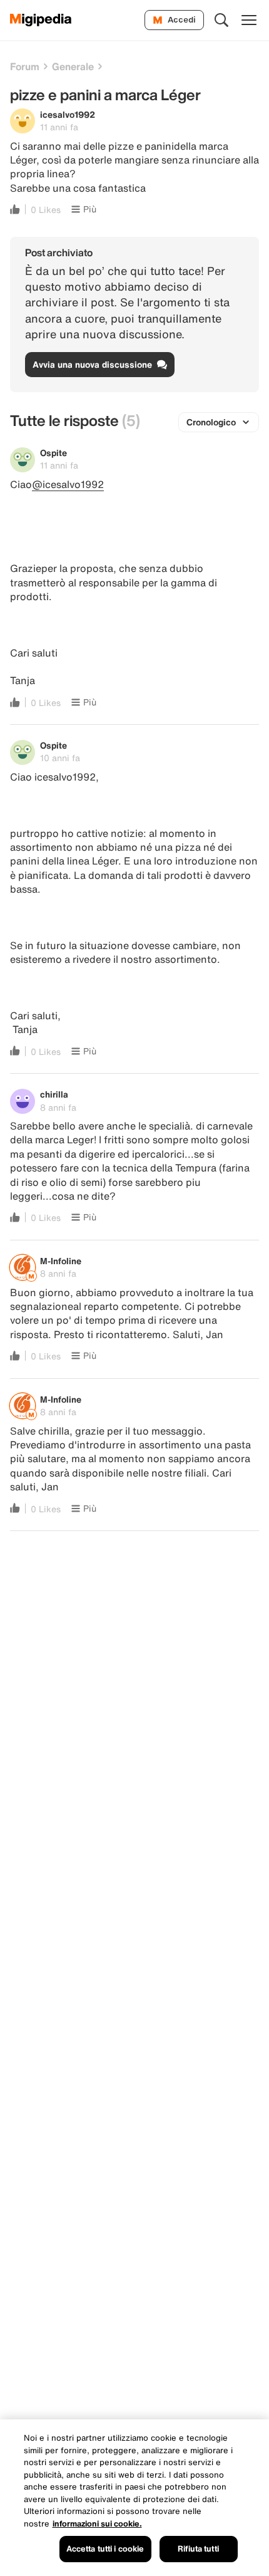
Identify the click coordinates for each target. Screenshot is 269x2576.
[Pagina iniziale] (41, 20)
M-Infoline (61, 1261)
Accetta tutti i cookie (105, 2549)
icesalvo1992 (68, 114)
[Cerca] (221, 20)
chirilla (54, 1094)
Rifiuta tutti (198, 2549)
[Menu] (249, 20)
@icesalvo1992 (68, 484)
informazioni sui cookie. (97, 2524)
